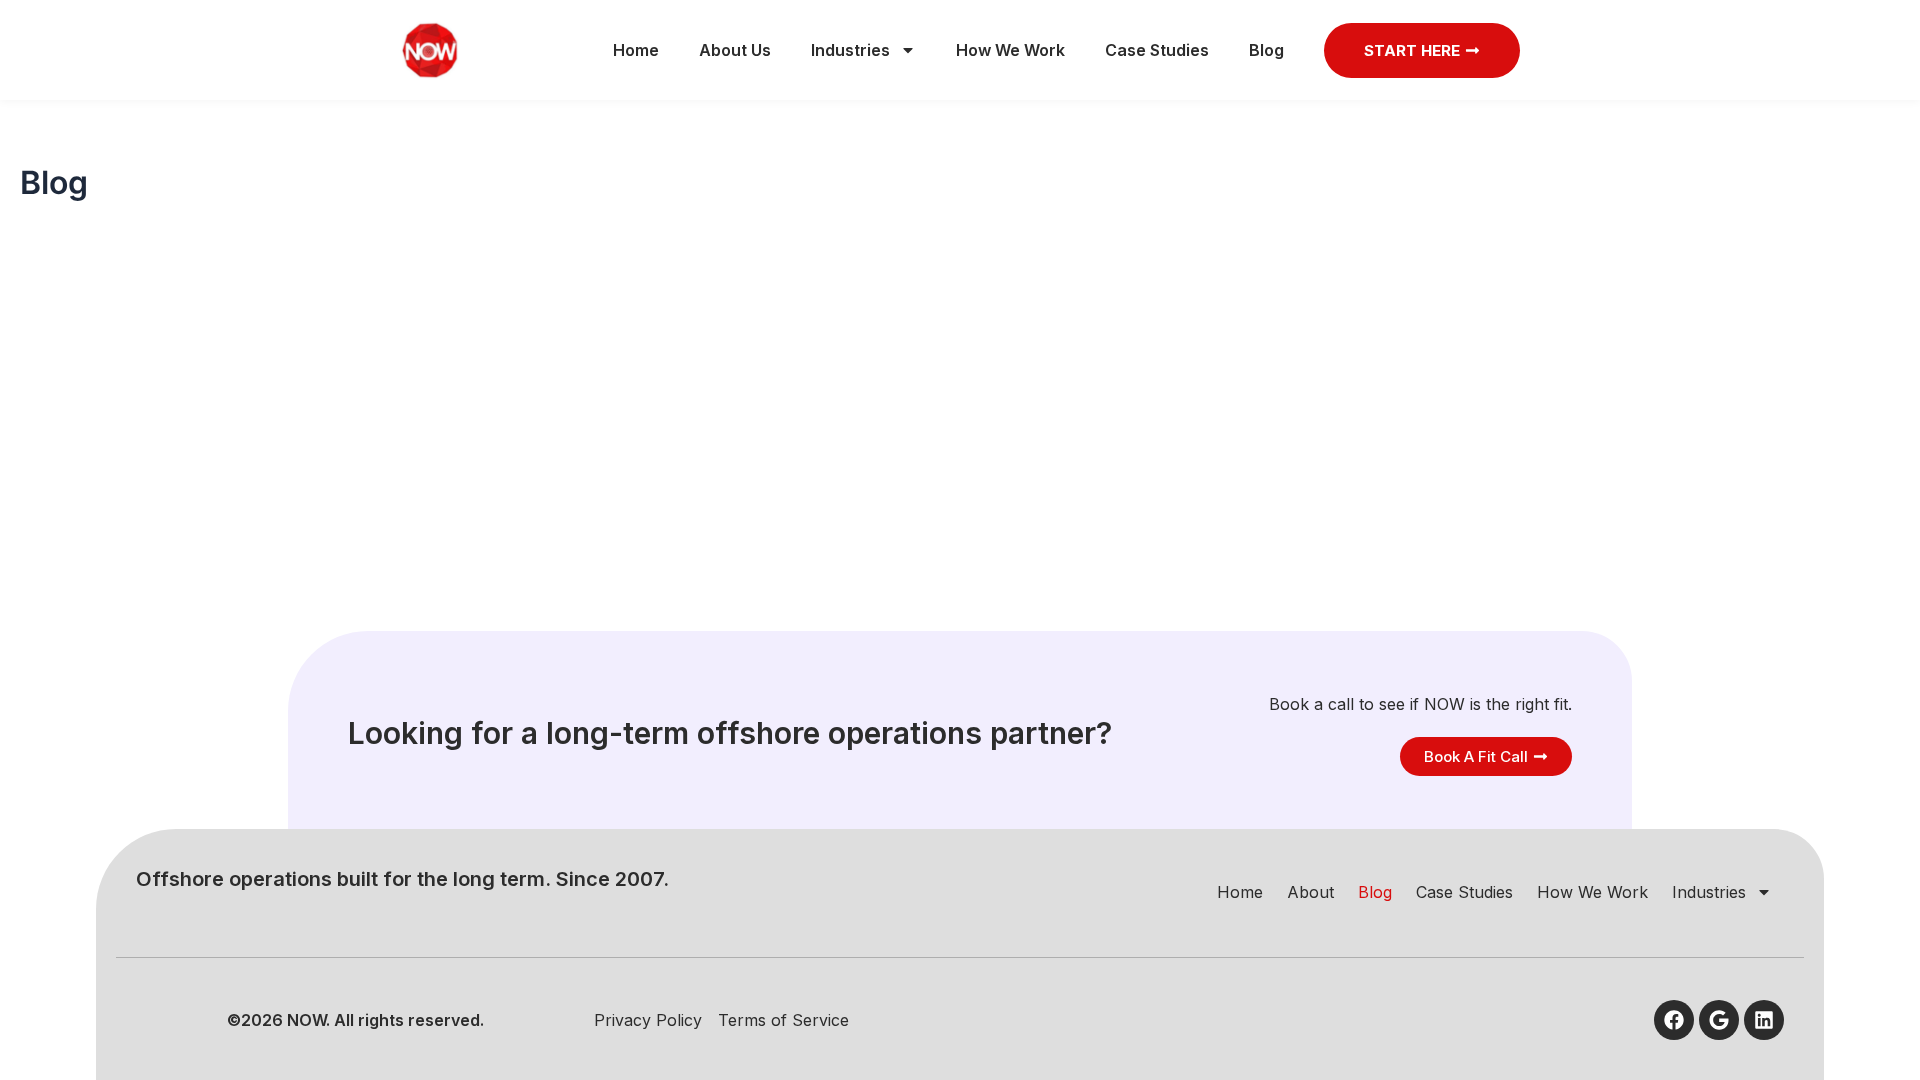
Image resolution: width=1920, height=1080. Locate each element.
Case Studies (1157, 50)
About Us (735, 50)
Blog (1266, 50)
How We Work (1010, 50)
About (1310, 892)
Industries (850, 50)
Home (636, 50)
